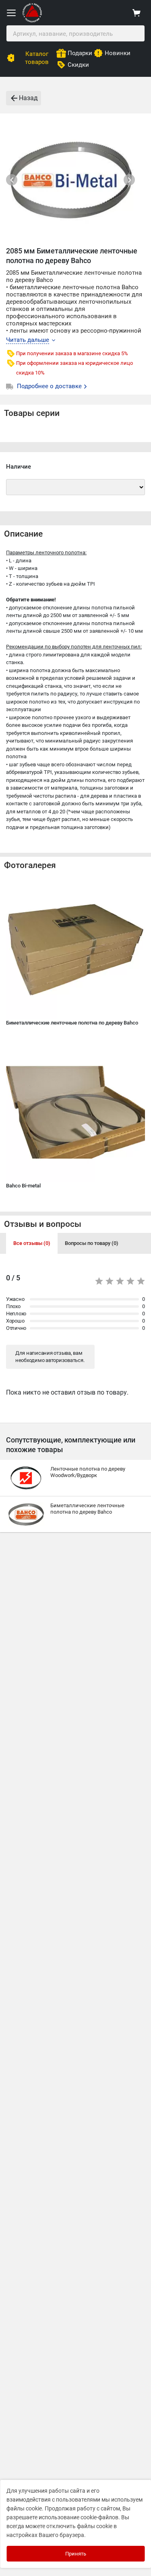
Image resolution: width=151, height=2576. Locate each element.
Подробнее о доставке (50, 386)
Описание (23, 534)
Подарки (80, 53)
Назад (28, 98)
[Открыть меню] (11, 13)
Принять (76, 2554)
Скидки (78, 65)
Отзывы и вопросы (43, 1224)
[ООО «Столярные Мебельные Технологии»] (32, 21)
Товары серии (32, 413)
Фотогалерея (30, 865)
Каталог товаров (37, 58)
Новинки (118, 53)
